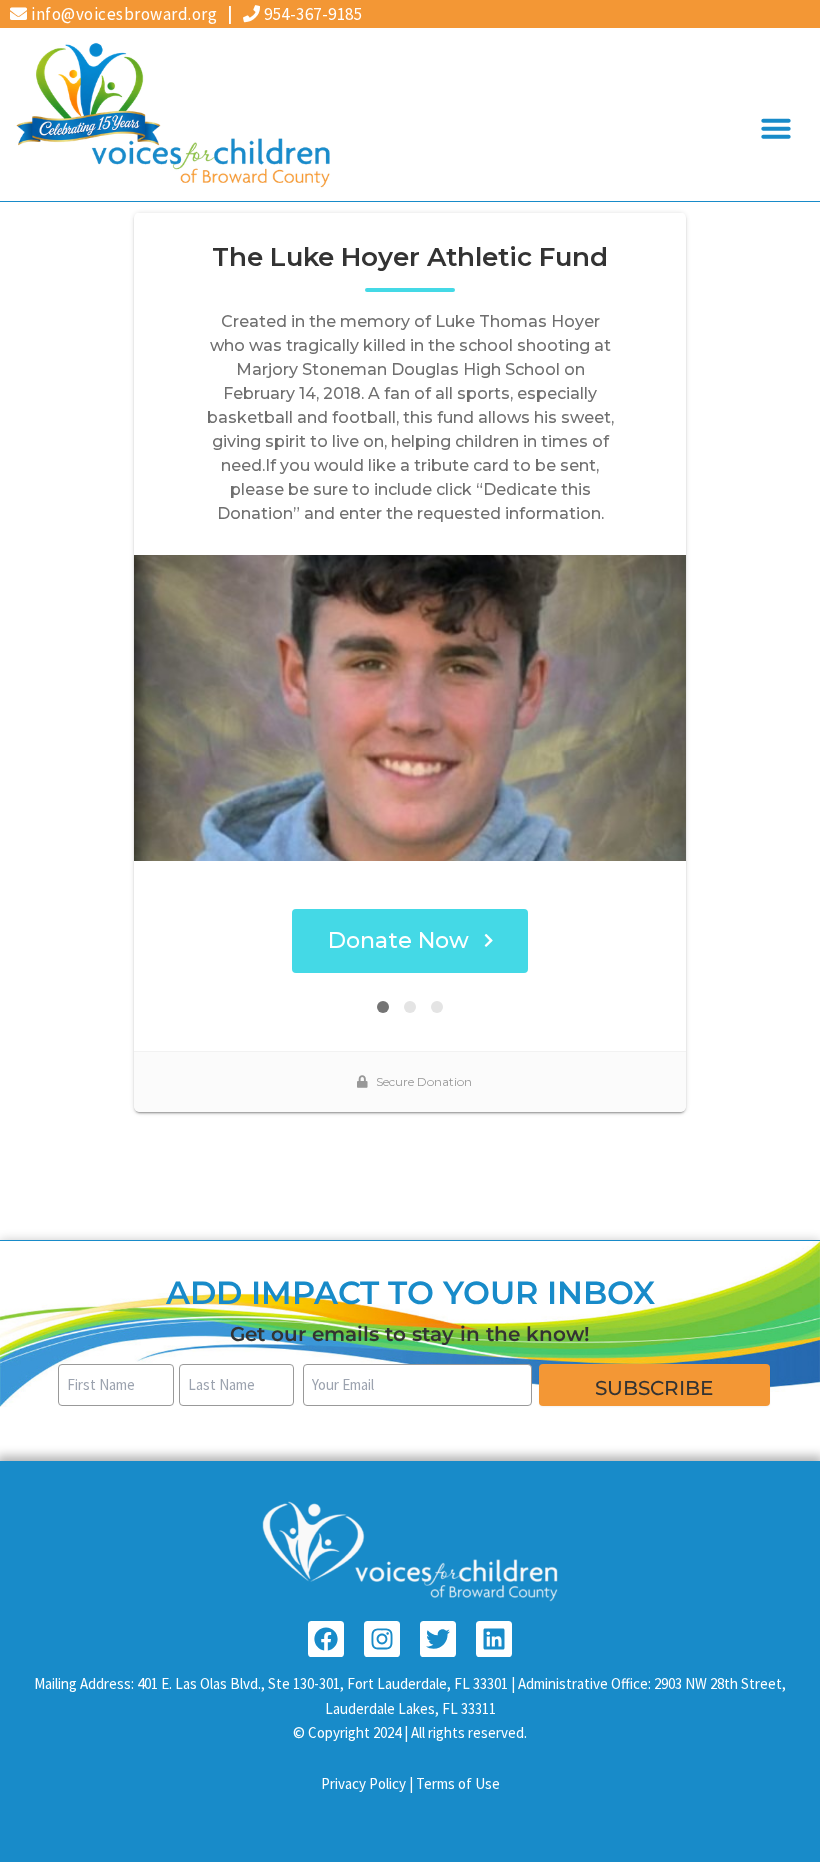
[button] (776, 128)
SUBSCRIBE (654, 1388)
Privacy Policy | (368, 1783)
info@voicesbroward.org (122, 14)
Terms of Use (458, 1783)
